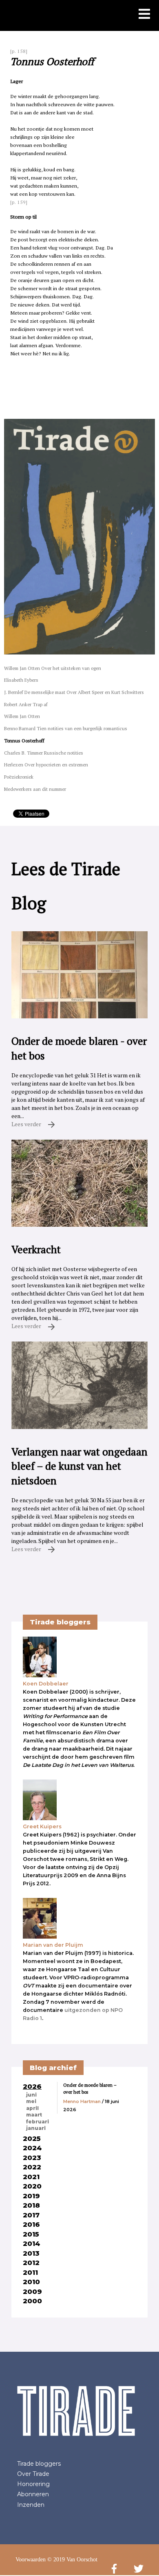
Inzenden (31, 2505)
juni (31, 2095)
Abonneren (33, 2494)
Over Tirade (33, 2474)
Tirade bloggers (39, 2464)
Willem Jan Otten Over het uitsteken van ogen (53, 668)
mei (31, 2101)
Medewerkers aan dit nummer (35, 789)
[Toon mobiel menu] (144, 15)
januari (36, 2128)
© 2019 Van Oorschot (72, 2560)
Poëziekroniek (19, 777)
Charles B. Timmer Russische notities (44, 753)
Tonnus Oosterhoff (24, 741)
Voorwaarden (31, 2560)
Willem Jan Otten (22, 716)
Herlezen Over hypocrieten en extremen (46, 765)
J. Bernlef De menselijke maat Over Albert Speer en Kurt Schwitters (74, 692)
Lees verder (27, 1124)
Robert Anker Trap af (26, 704)
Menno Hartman (82, 2101)
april (32, 2108)
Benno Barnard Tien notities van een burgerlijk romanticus (66, 728)
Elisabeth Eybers (21, 680)
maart (34, 2115)
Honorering (33, 2484)
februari (38, 2122)
